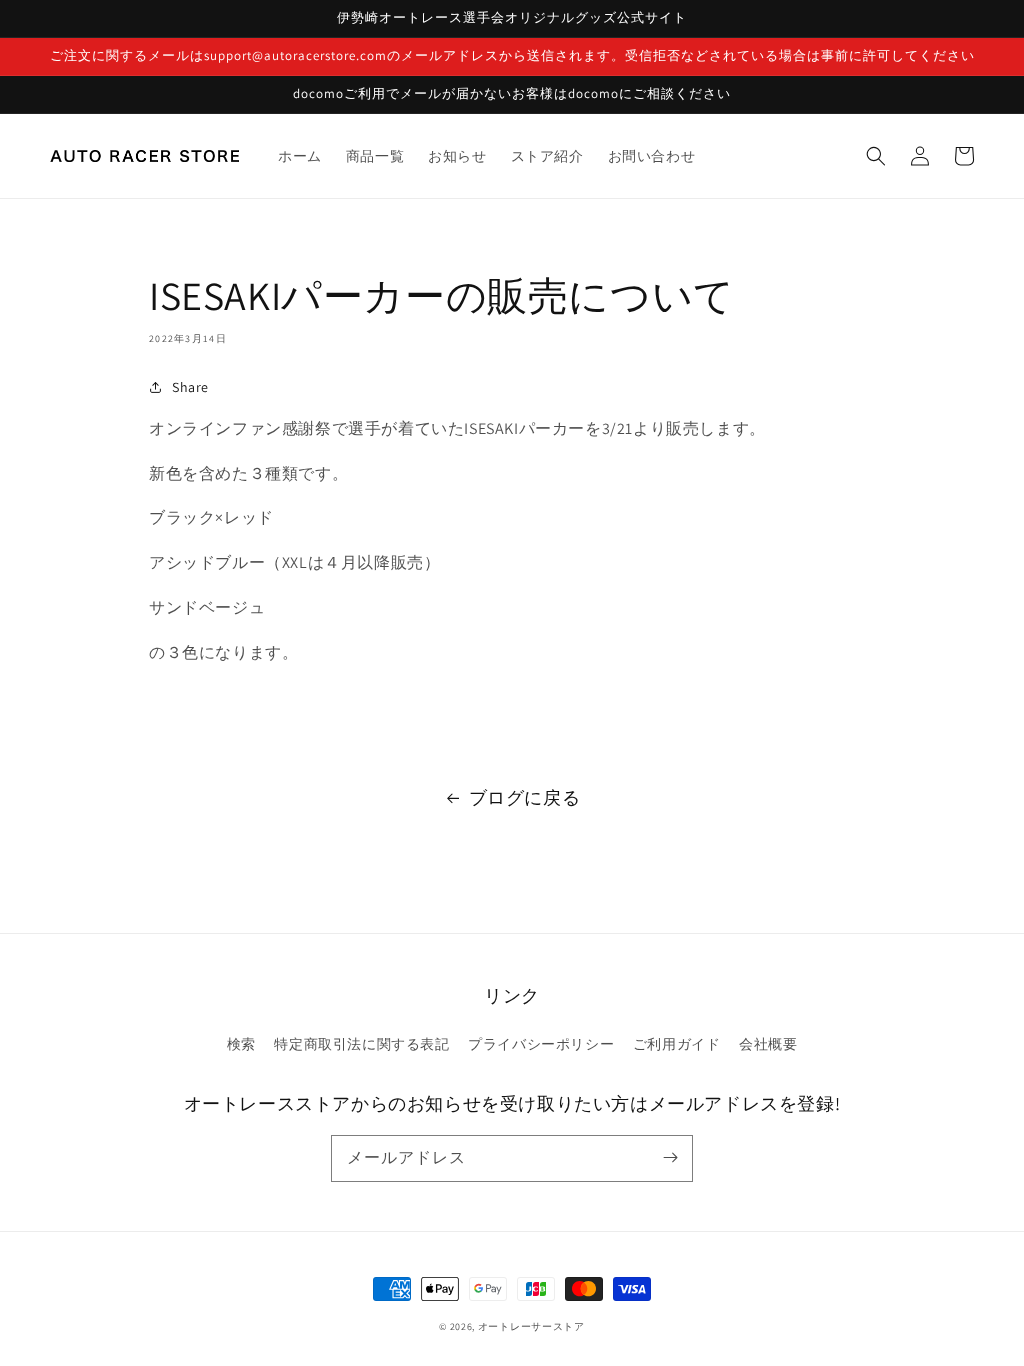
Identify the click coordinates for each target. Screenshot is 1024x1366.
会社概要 (768, 1044)
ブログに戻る (525, 797)
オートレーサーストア (531, 1326)
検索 (241, 1044)
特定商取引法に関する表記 (361, 1044)
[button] (876, 156)
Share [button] (190, 387)
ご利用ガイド (677, 1044)
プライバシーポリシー (541, 1044)
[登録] (670, 1158)
